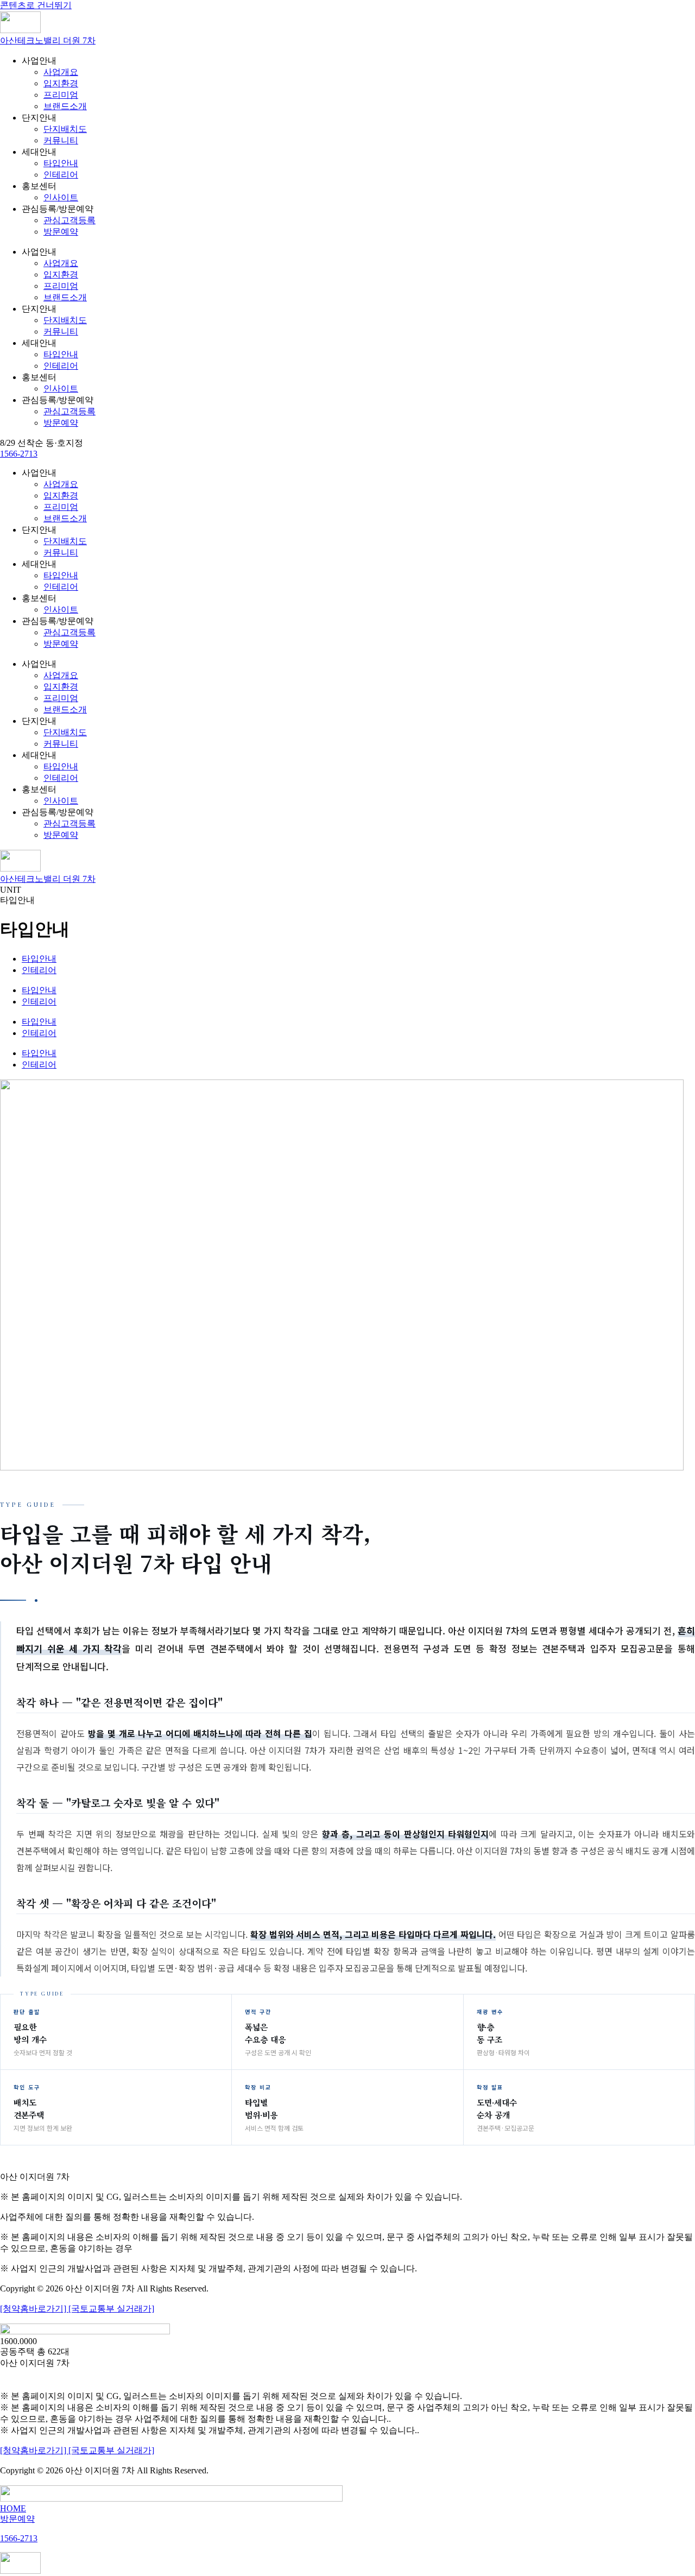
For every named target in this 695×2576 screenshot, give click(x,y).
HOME (13, 2508)
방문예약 (61, 232)
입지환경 (61, 83)
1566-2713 (19, 454)
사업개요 (61, 72)
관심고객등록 (69, 220)
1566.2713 (348, 2376)
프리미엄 (61, 95)
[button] (42, 443)
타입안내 (61, 163)
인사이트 (61, 197)
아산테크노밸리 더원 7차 (48, 40)
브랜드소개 (65, 106)
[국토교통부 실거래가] (111, 2309)
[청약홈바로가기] (34, 2309)
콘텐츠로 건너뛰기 (36, 5)
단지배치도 (65, 129)
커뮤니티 (61, 140)
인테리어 (61, 175)
